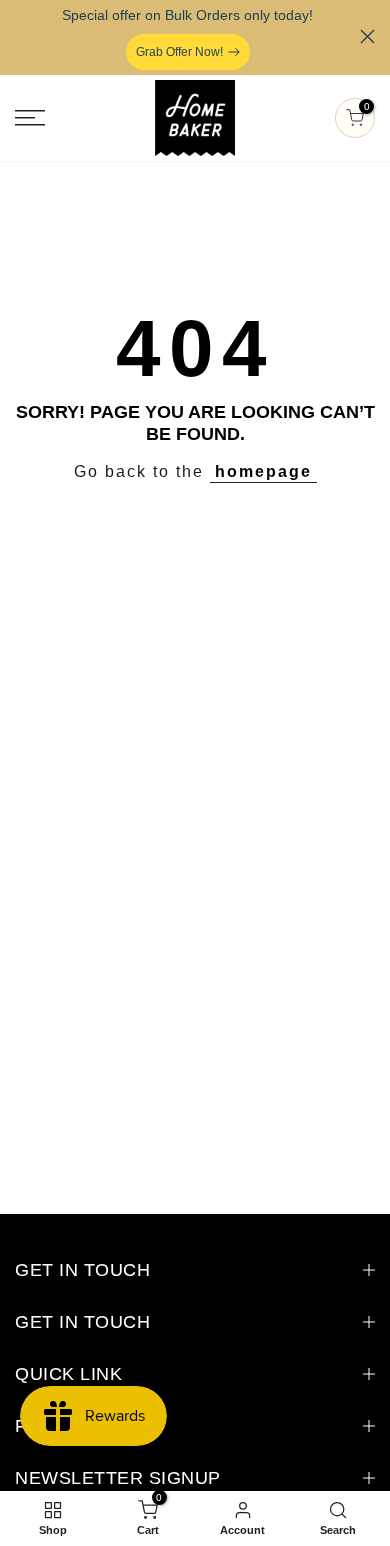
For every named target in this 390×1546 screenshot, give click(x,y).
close (367, 36)
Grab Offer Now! (179, 52)
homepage (263, 471)
